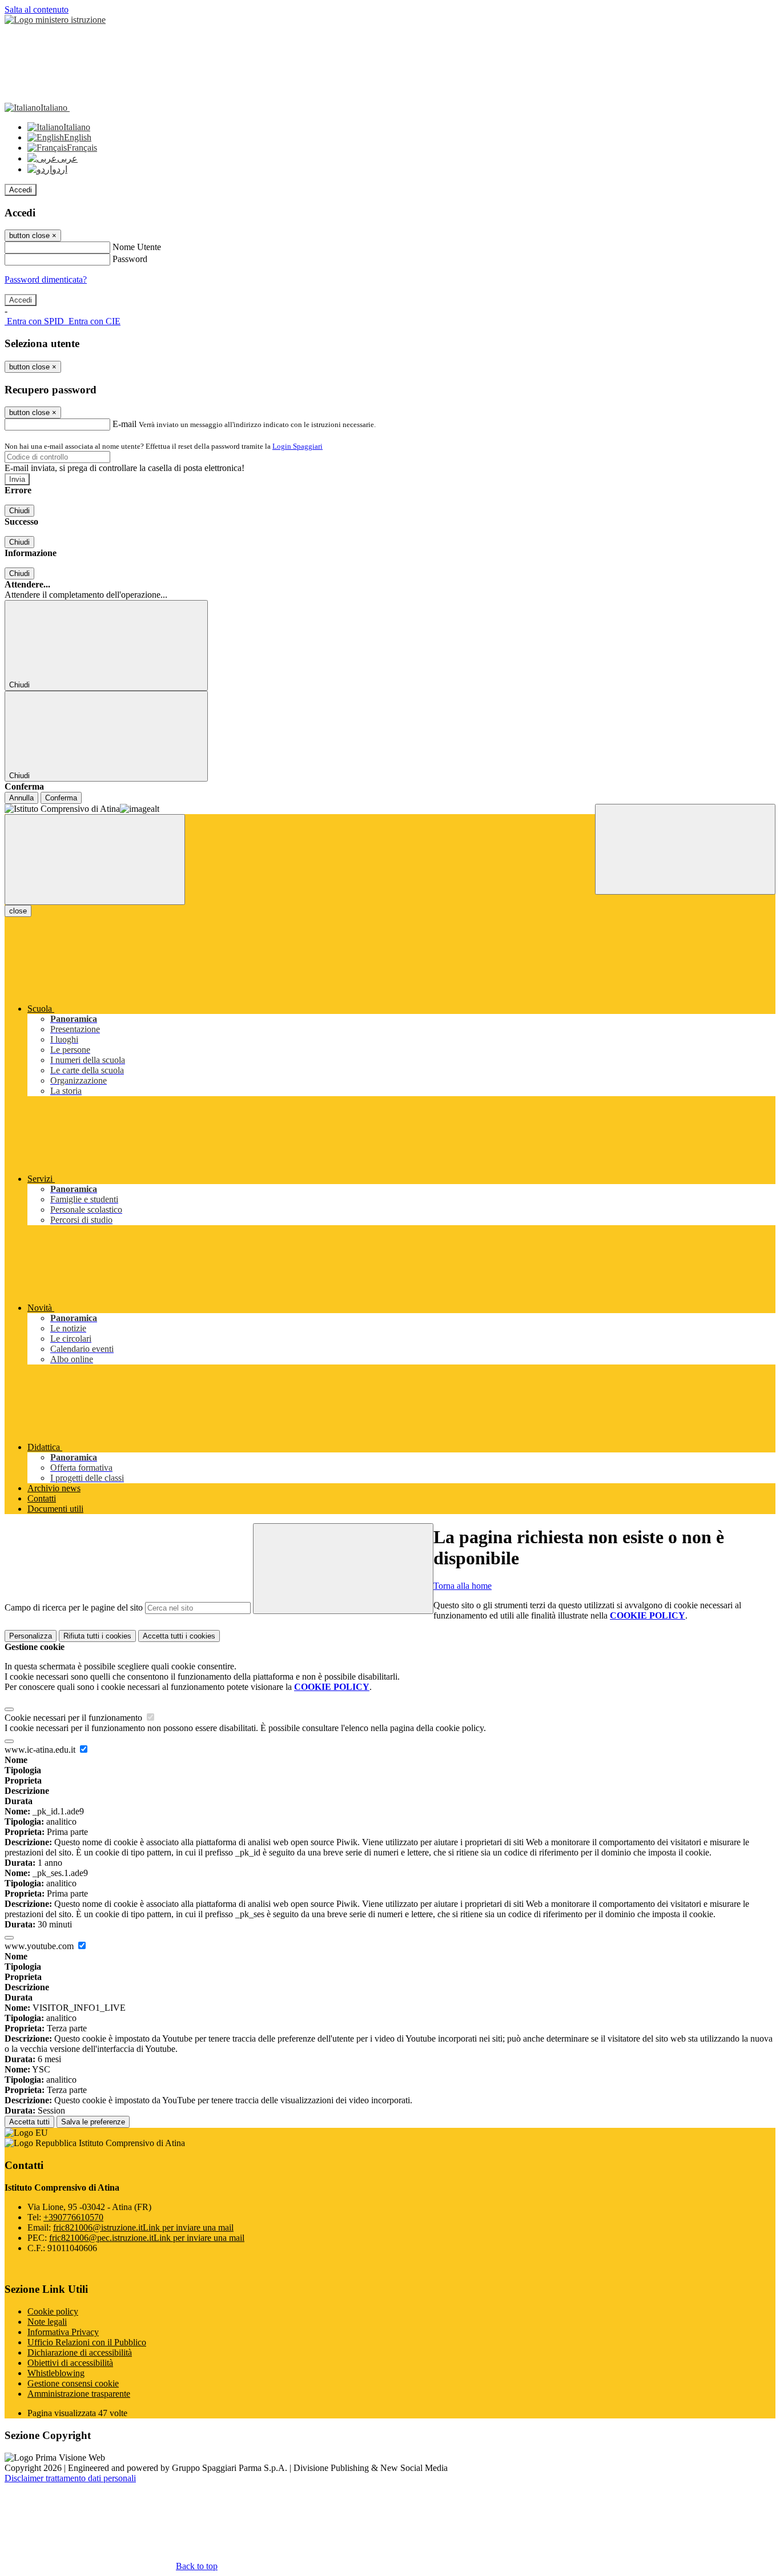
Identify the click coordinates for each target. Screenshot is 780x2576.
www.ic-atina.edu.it (41, 1750)
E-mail (124, 424)
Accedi (21, 190)
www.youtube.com (40, 1946)
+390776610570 (73, 2217)
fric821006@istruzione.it (143, 2227)
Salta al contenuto (37, 9)
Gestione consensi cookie (73, 2383)
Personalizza (31, 1636)
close (18, 911)
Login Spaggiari (297, 446)
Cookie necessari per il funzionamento (75, 1718)
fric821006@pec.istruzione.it (147, 2238)
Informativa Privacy (63, 2332)
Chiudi (19, 511)
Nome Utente (137, 247)
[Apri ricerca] (685, 849)
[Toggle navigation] (95, 860)
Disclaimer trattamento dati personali (70, 2478)
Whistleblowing (56, 2373)
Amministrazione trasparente (79, 2394)
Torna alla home (463, 1586)
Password (130, 259)
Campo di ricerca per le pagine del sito (74, 1607)
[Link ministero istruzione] (55, 20)
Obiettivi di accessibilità (70, 2363)
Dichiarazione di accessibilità (80, 2352)
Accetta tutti (179, 1636)
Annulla (21, 798)
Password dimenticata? (46, 279)
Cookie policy (53, 2311)
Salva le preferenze (93, 2122)
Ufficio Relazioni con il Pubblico (87, 2342)
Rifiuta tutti (97, 1636)
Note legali (47, 2322)
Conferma (61, 798)
